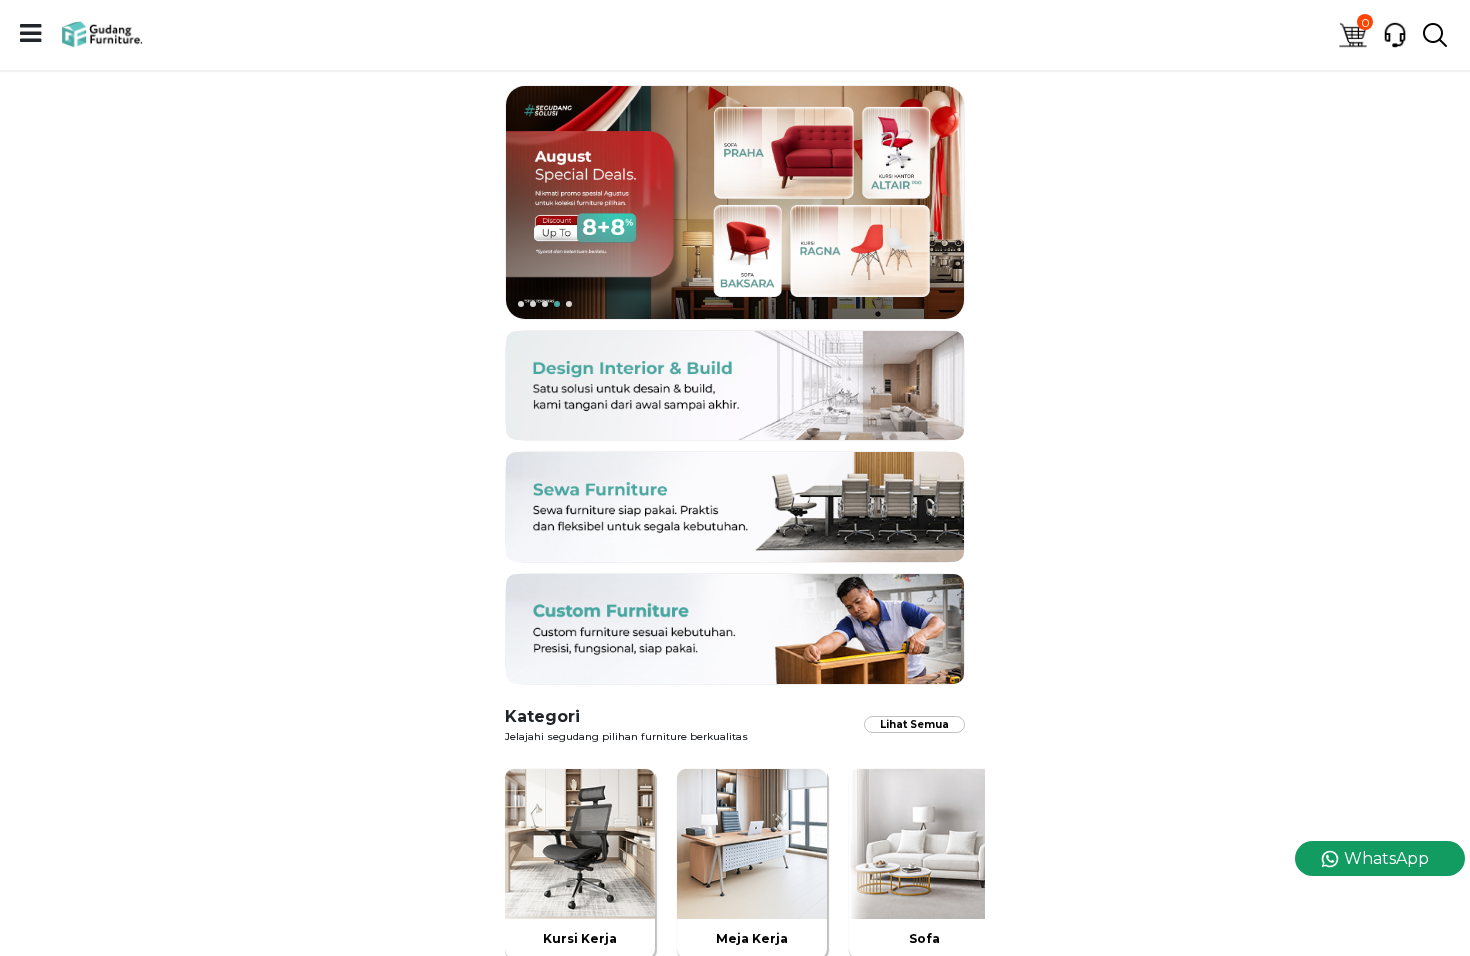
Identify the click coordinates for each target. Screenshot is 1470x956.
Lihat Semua (914, 724)
